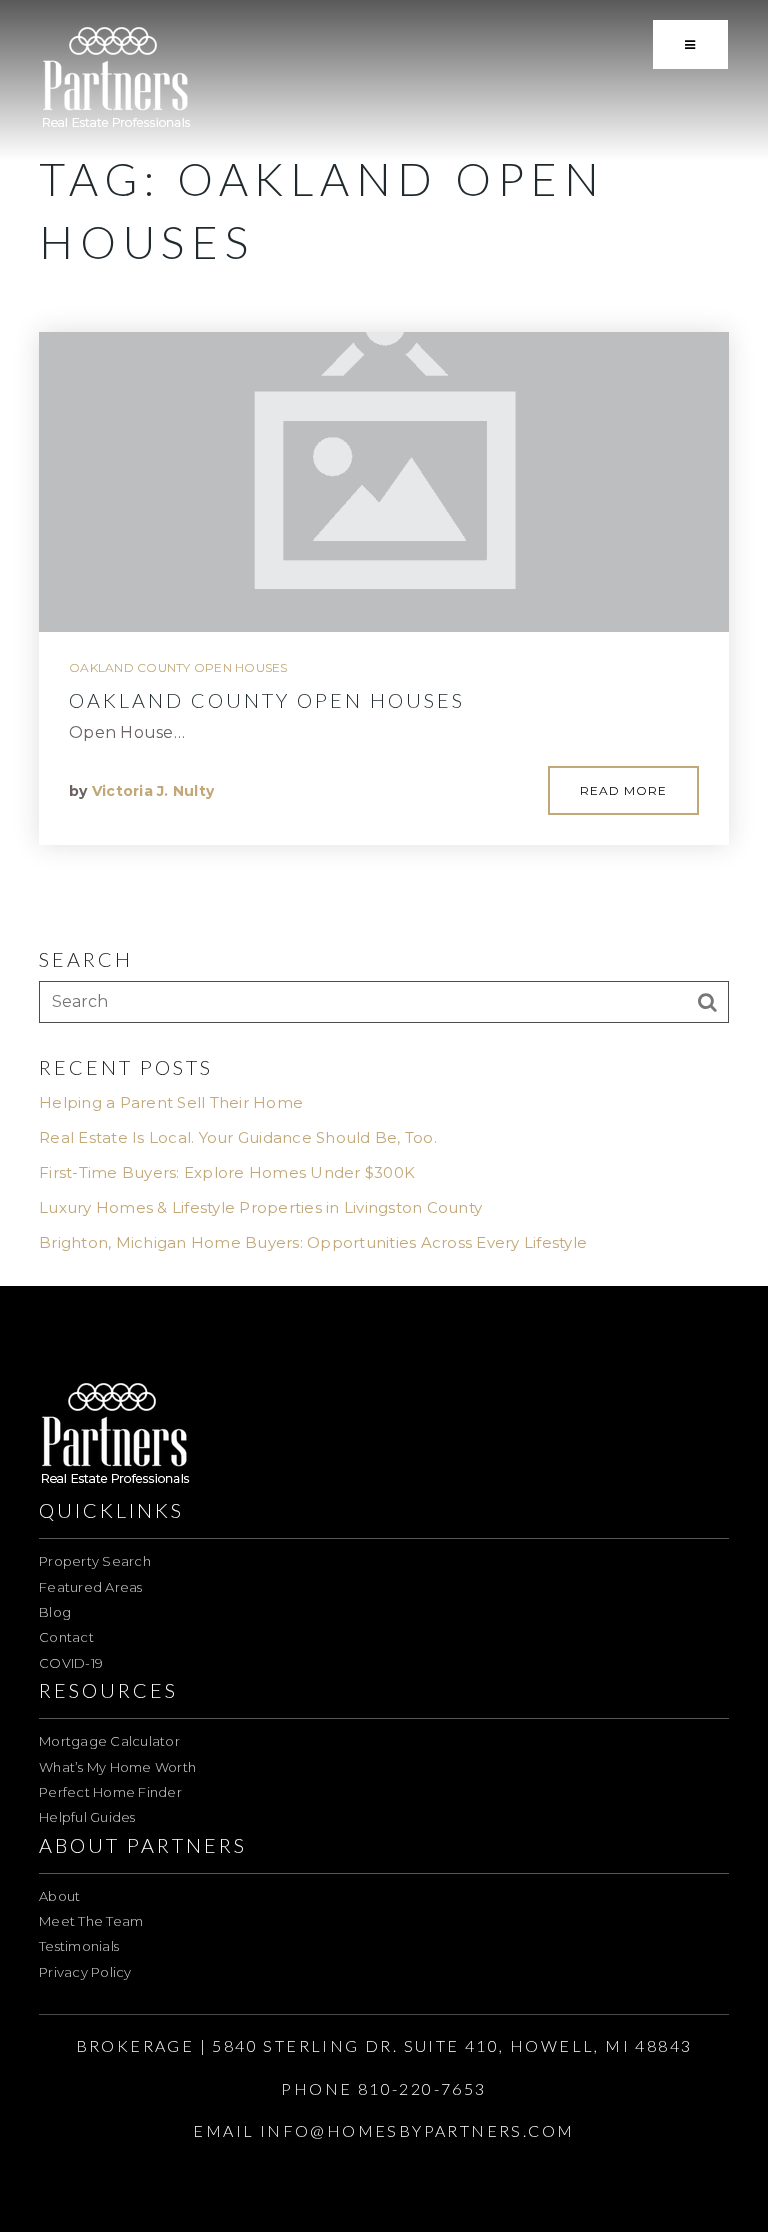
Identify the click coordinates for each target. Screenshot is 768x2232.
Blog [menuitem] (55, 1612)
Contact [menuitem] (66, 1637)
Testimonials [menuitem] (79, 1946)
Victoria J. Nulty (153, 791)
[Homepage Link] (116, 78)
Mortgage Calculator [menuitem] (109, 1741)
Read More (623, 790)
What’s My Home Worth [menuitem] (117, 1767)
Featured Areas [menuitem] (91, 1587)
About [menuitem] (59, 1896)
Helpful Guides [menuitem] (87, 1817)
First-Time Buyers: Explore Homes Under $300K (227, 1172)
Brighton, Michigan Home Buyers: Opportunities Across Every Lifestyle (313, 1242)
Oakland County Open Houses (178, 667)
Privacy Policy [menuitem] (85, 1972)
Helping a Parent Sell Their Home (171, 1102)
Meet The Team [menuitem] (91, 1921)
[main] (384, 643)
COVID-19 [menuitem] (71, 1663)
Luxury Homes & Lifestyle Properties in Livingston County (260, 1207)
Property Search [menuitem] (95, 1561)
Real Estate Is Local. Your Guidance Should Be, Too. (238, 1137)
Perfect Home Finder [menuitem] (110, 1792)
